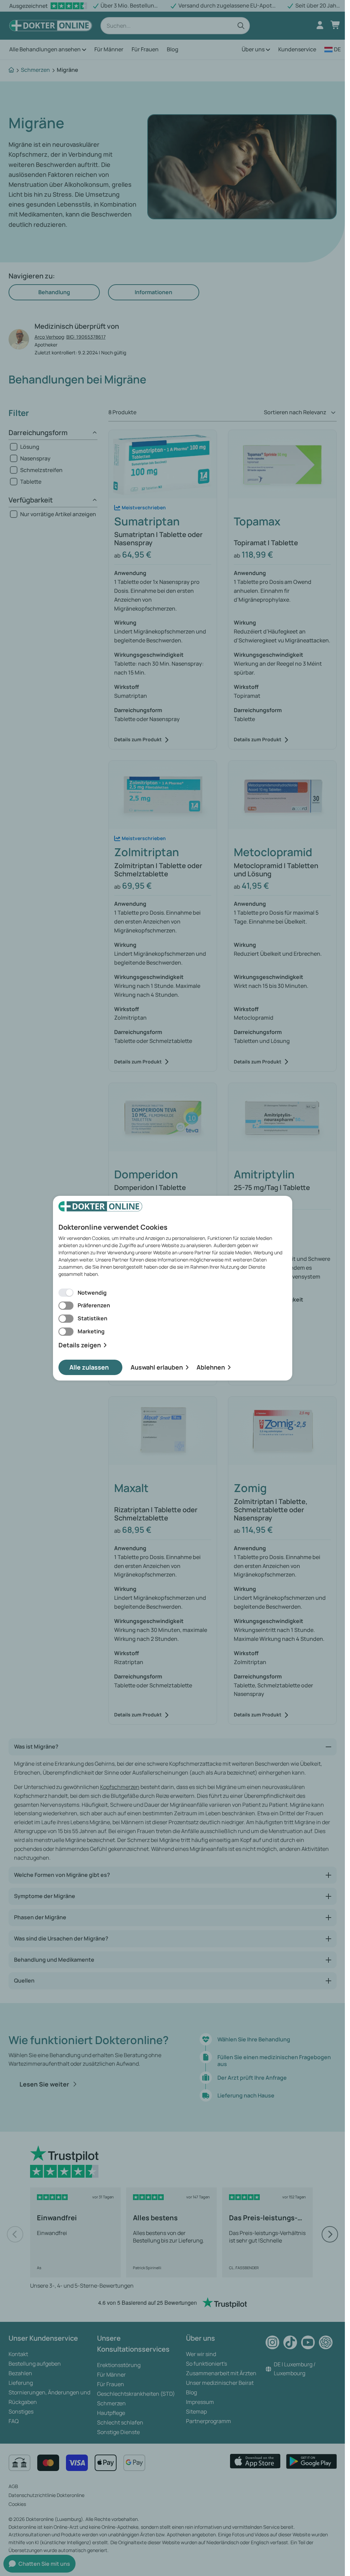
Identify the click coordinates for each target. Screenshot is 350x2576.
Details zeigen (80, 1345)
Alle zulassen (89, 1367)
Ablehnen (211, 1367)
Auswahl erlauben (157, 1367)
